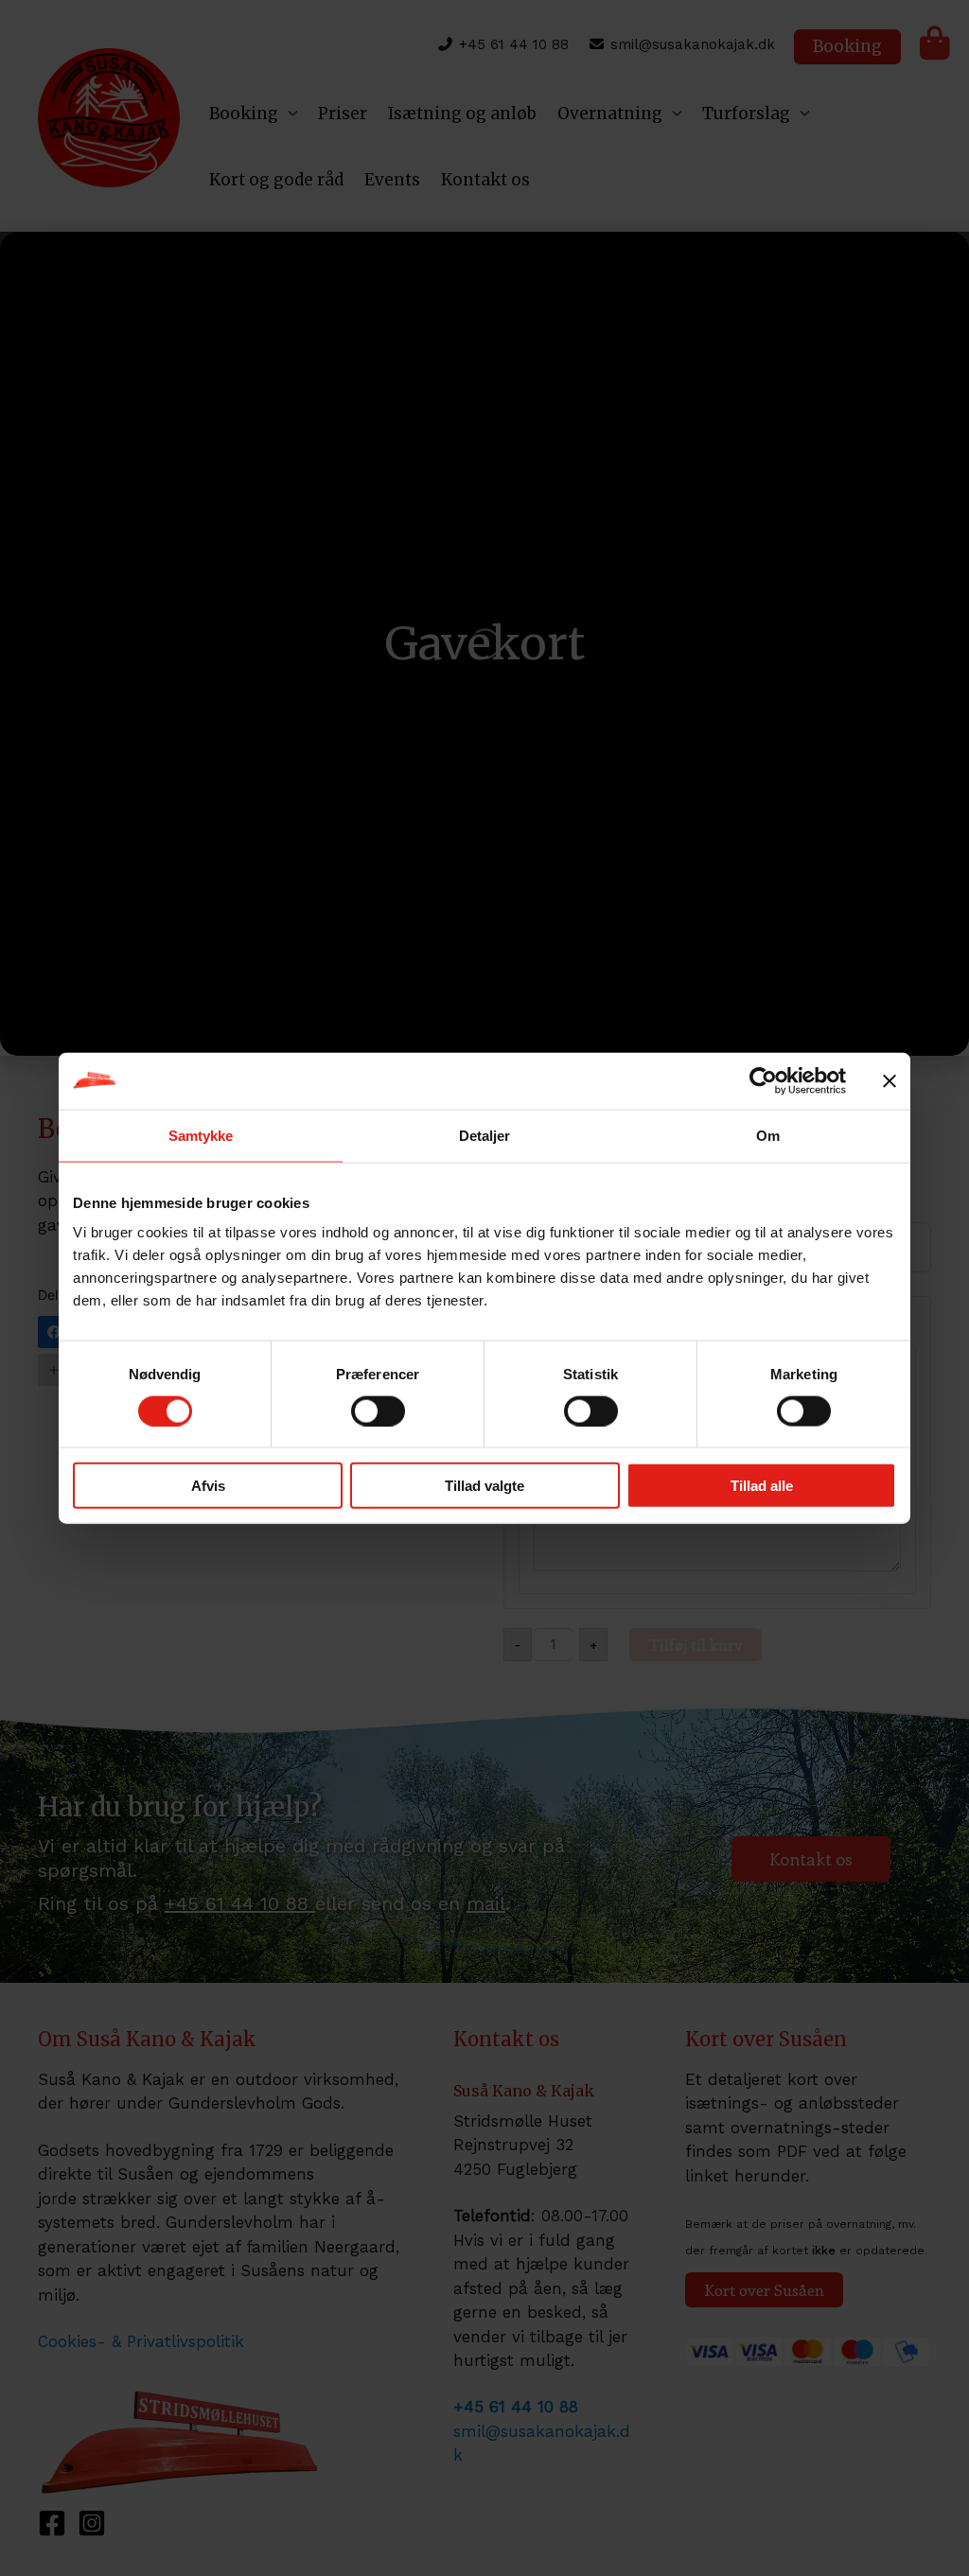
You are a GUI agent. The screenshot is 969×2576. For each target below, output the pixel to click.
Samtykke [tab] (201, 1135)
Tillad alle (762, 1486)
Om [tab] (768, 1135)
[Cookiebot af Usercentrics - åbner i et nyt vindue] (763, 1080)
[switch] (378, 1411)
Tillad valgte (484, 1486)
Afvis (208, 1486)
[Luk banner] (890, 1080)
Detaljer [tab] (485, 1135)
